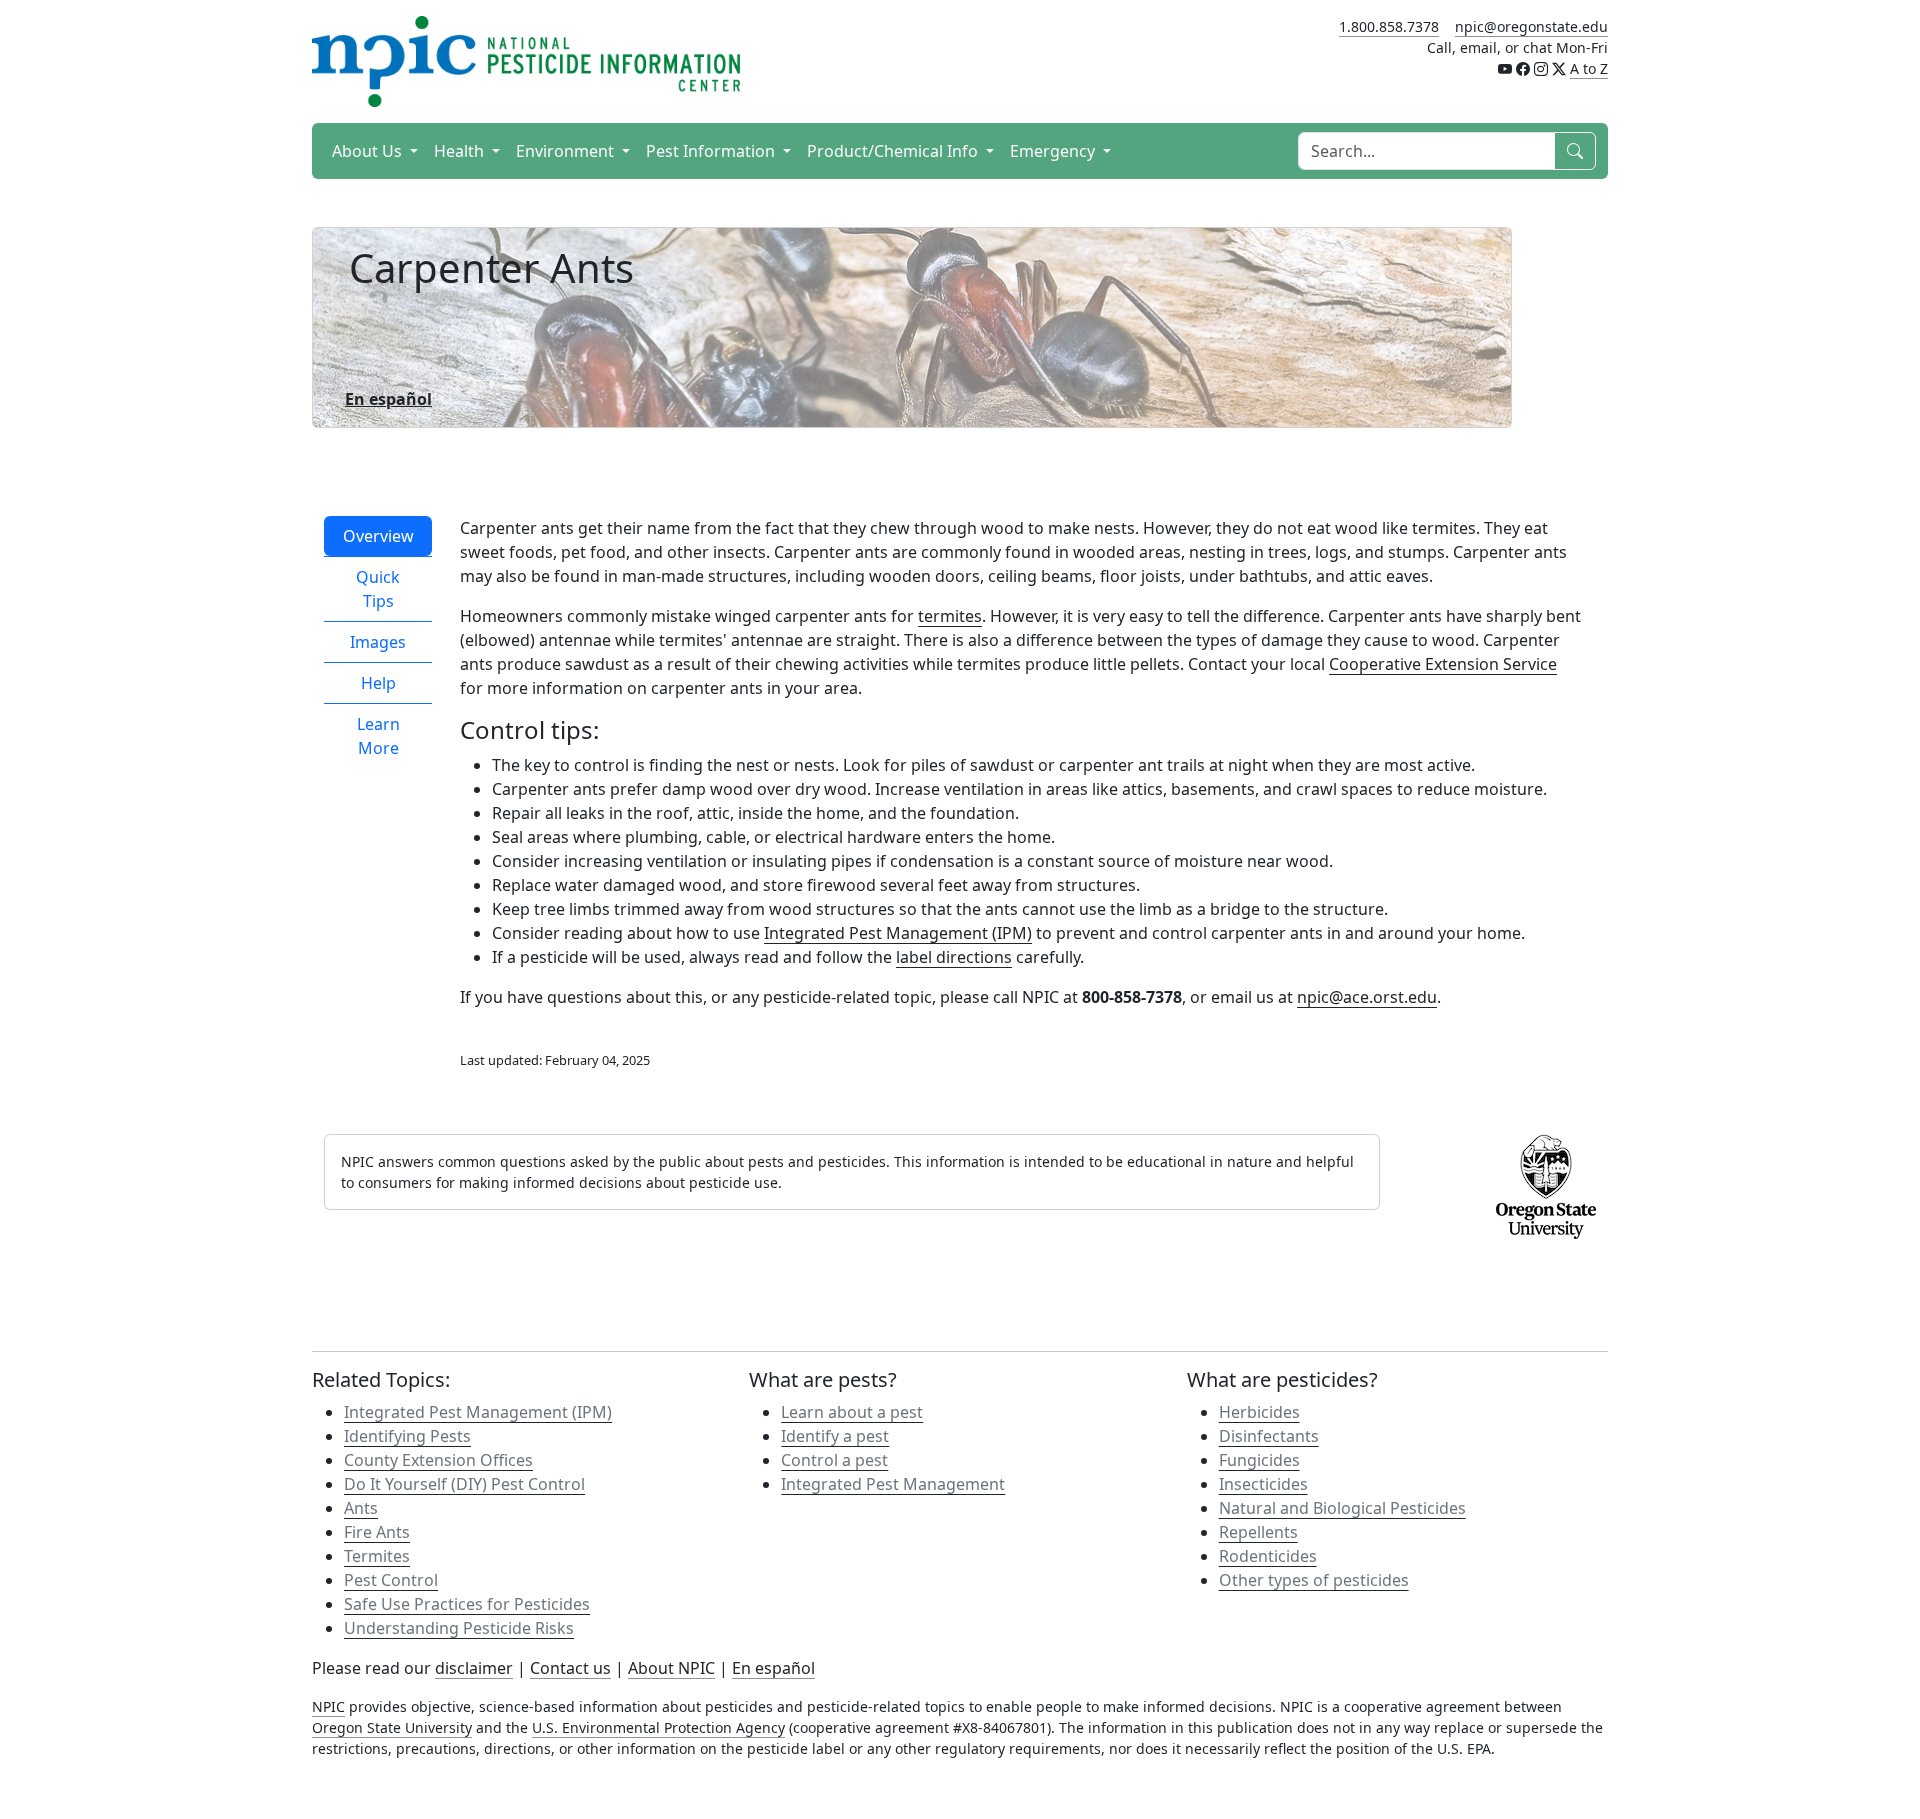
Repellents (1258, 1532)
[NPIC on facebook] (1523, 68)
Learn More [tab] (378, 736)
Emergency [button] (1054, 151)
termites (950, 616)
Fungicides (1259, 1460)
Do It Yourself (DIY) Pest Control (464, 1484)
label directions (954, 957)
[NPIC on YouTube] (1505, 68)
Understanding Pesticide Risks (459, 1628)
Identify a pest (835, 1436)
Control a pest (834, 1460)
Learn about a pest (852, 1412)
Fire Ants (377, 1532)
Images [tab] (378, 642)
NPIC (328, 1706)
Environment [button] (567, 151)
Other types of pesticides (1314, 1580)
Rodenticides (1268, 1556)
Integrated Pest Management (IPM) (898, 933)
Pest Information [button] (712, 151)
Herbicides (1259, 1412)
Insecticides (1263, 1484)
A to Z (1589, 68)
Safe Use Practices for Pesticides (467, 1604)
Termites (377, 1556)
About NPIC (671, 1668)
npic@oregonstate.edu (1531, 26)
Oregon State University (392, 1727)
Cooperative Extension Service (1443, 664)
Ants (361, 1508)
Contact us (570, 1668)
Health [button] (461, 151)
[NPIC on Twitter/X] (1559, 68)
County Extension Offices (438, 1460)
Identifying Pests (407, 1436)
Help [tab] (378, 683)
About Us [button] (369, 151)
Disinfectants (1269, 1436)
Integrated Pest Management (893, 1484)
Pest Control (391, 1580)
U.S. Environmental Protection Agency (658, 1727)
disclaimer (474, 1668)
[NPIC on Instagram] (1541, 68)
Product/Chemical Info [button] (894, 151)
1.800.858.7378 (1389, 26)
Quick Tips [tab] (378, 589)
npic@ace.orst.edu (1367, 997)
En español (773, 1668)
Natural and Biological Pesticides (1342, 1508)
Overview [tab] (378, 536)
